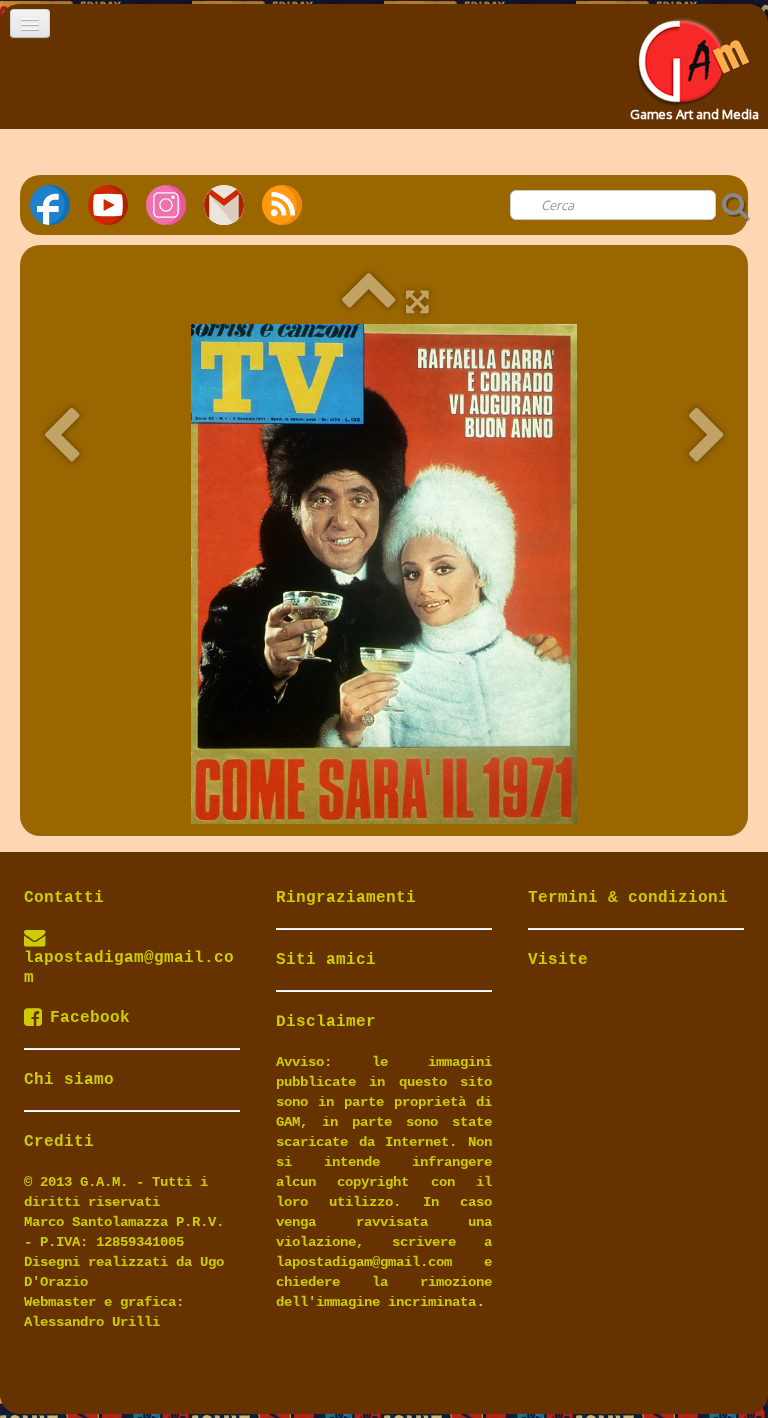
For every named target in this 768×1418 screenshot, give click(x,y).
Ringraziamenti (346, 898)
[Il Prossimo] (707, 436)
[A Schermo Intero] (417, 300)
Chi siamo (69, 1080)
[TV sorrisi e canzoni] (384, 574)
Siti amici (326, 960)
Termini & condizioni (628, 898)
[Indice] (368, 300)
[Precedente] (61, 436)
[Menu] (30, 23)
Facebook (90, 1018)
